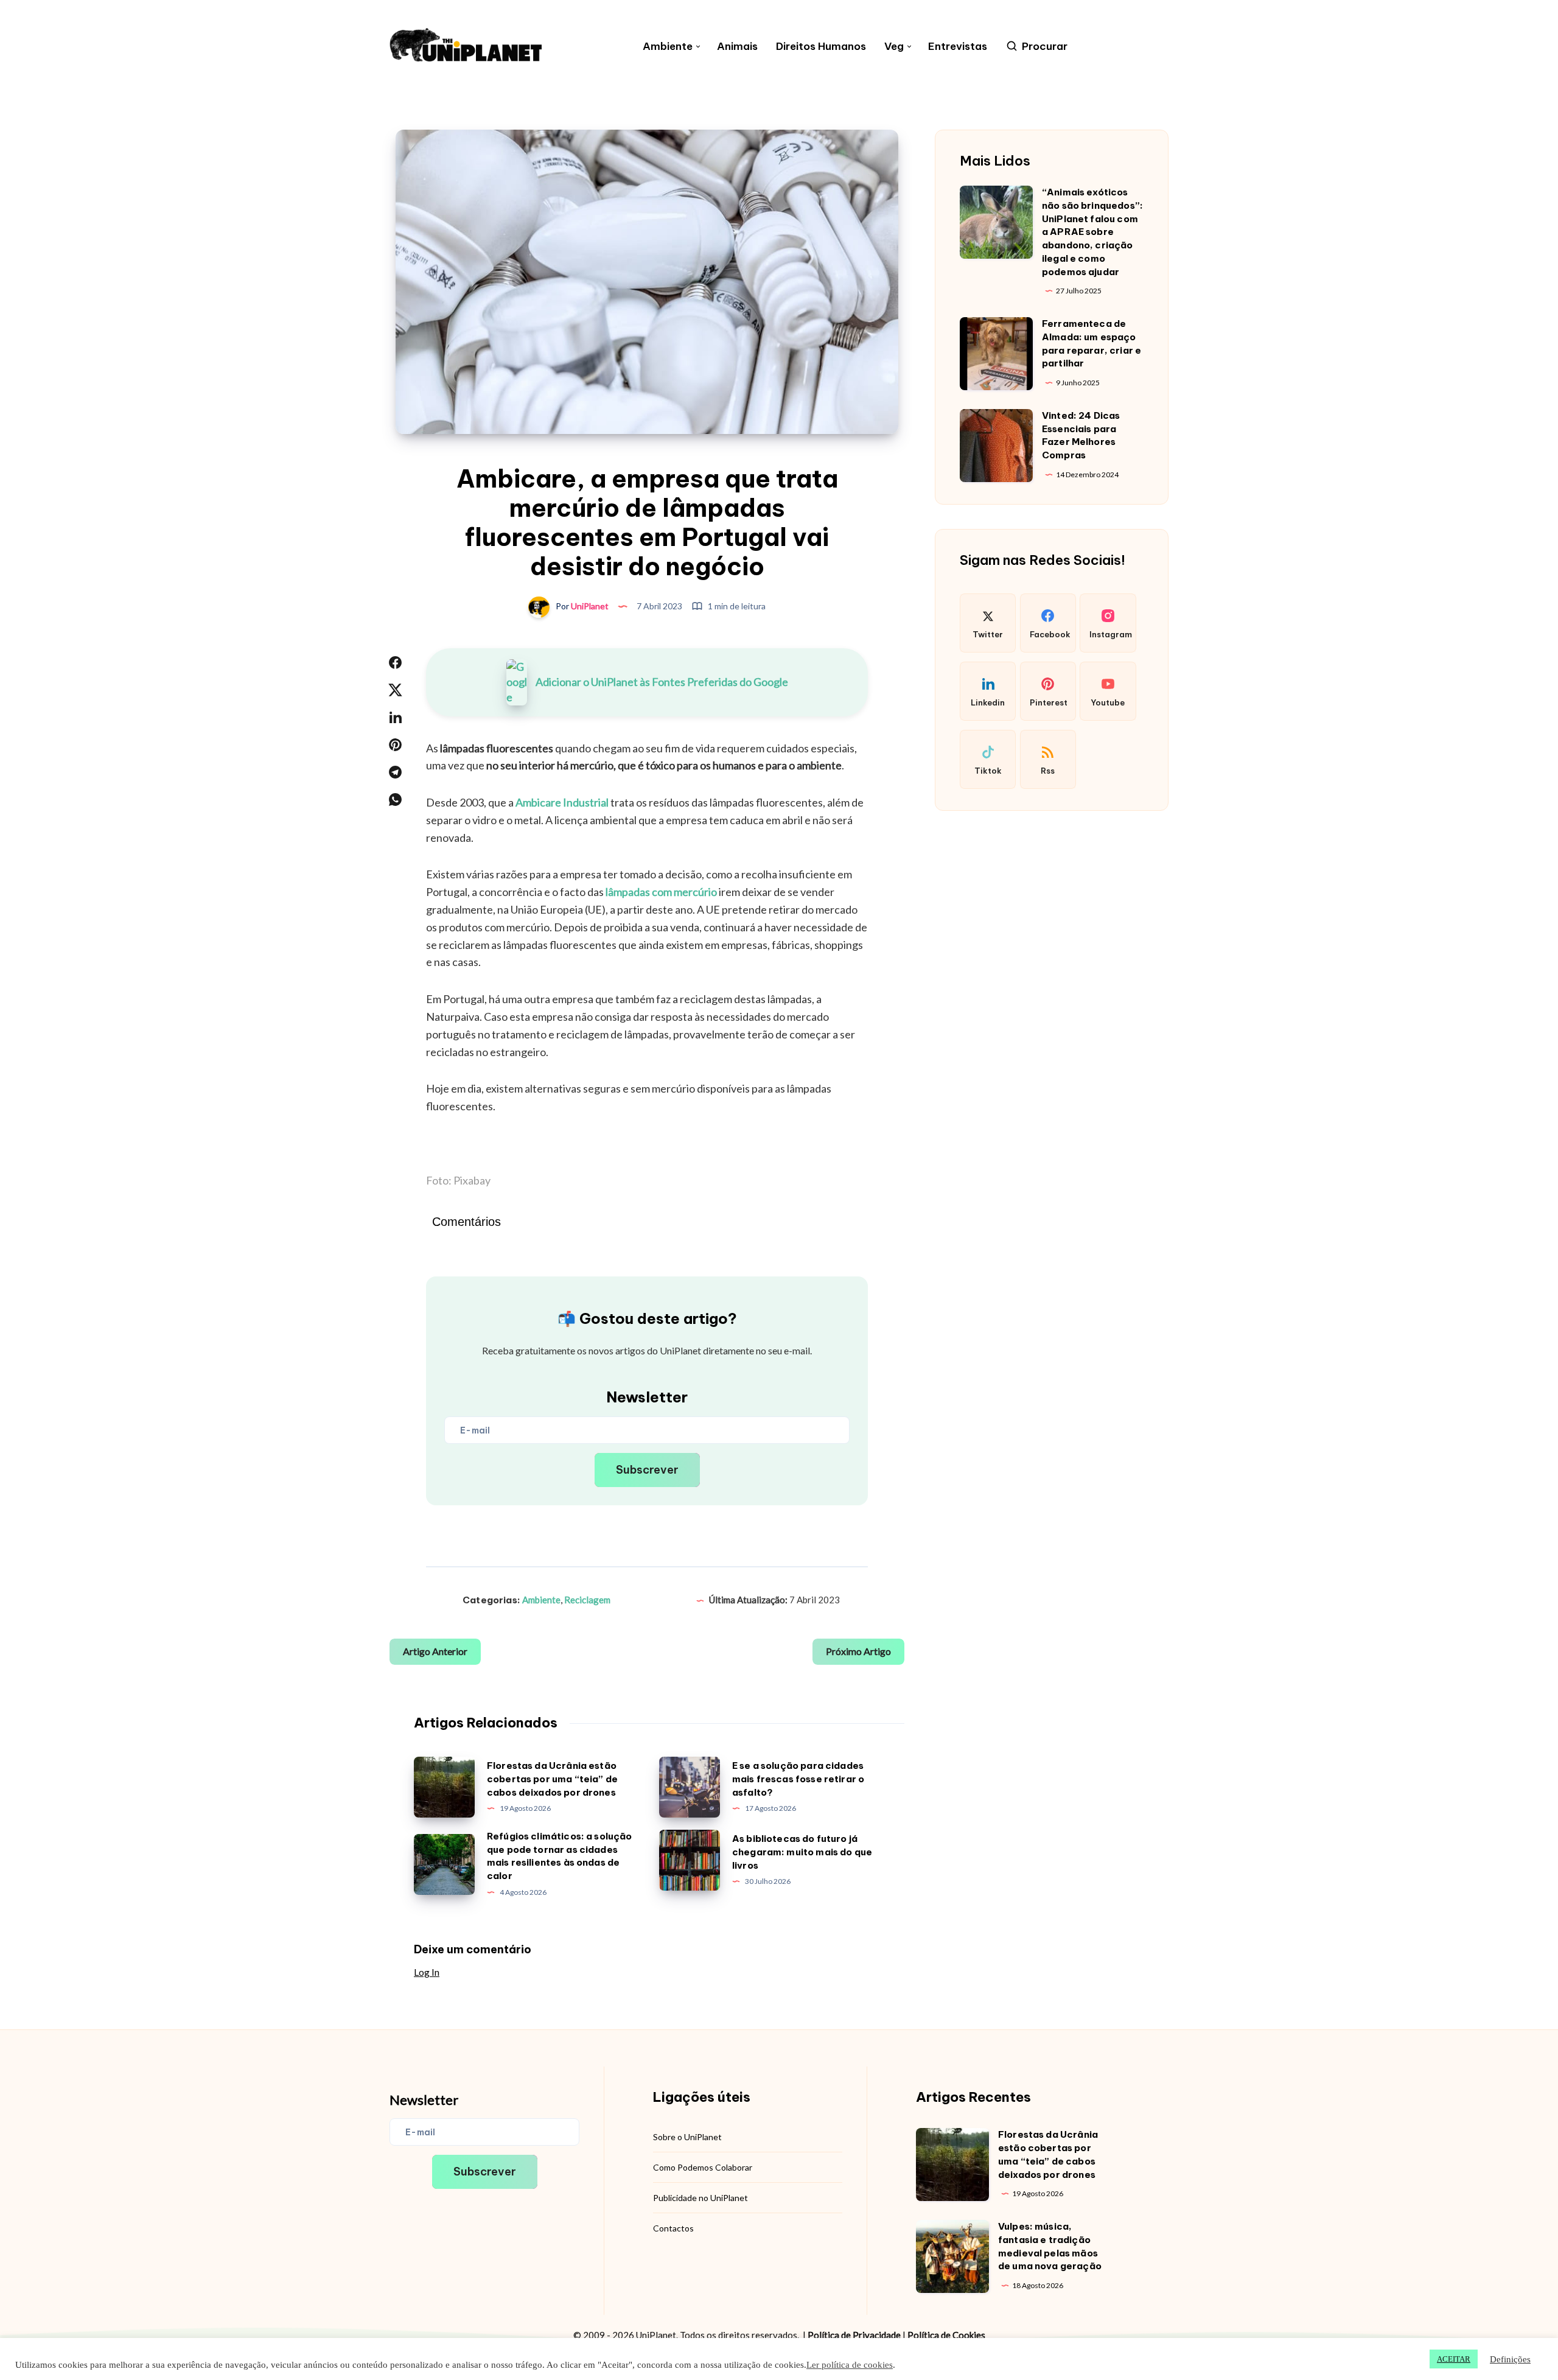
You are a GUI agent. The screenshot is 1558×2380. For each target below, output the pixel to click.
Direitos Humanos (821, 47)
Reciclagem (587, 1600)
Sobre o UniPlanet (687, 2137)
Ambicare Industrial (562, 802)
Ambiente (668, 47)
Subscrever (647, 1470)
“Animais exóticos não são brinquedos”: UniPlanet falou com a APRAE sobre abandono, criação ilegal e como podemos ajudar (1092, 232)
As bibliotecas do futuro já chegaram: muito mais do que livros (802, 1852)
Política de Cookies (946, 2335)
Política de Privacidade (854, 2335)
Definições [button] (1510, 2359)
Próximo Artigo (858, 1651)
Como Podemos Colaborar (703, 2167)
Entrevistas (958, 47)
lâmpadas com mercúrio (661, 892)
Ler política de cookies (850, 2365)
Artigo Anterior (435, 1651)
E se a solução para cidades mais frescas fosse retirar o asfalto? (798, 1779)
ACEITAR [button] (1454, 2359)
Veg (894, 47)
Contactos (673, 2228)
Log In (427, 1972)
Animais (737, 47)
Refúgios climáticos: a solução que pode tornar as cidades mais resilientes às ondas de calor (560, 1856)
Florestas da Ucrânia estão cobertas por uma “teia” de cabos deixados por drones (552, 1779)
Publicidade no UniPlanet (700, 2198)
